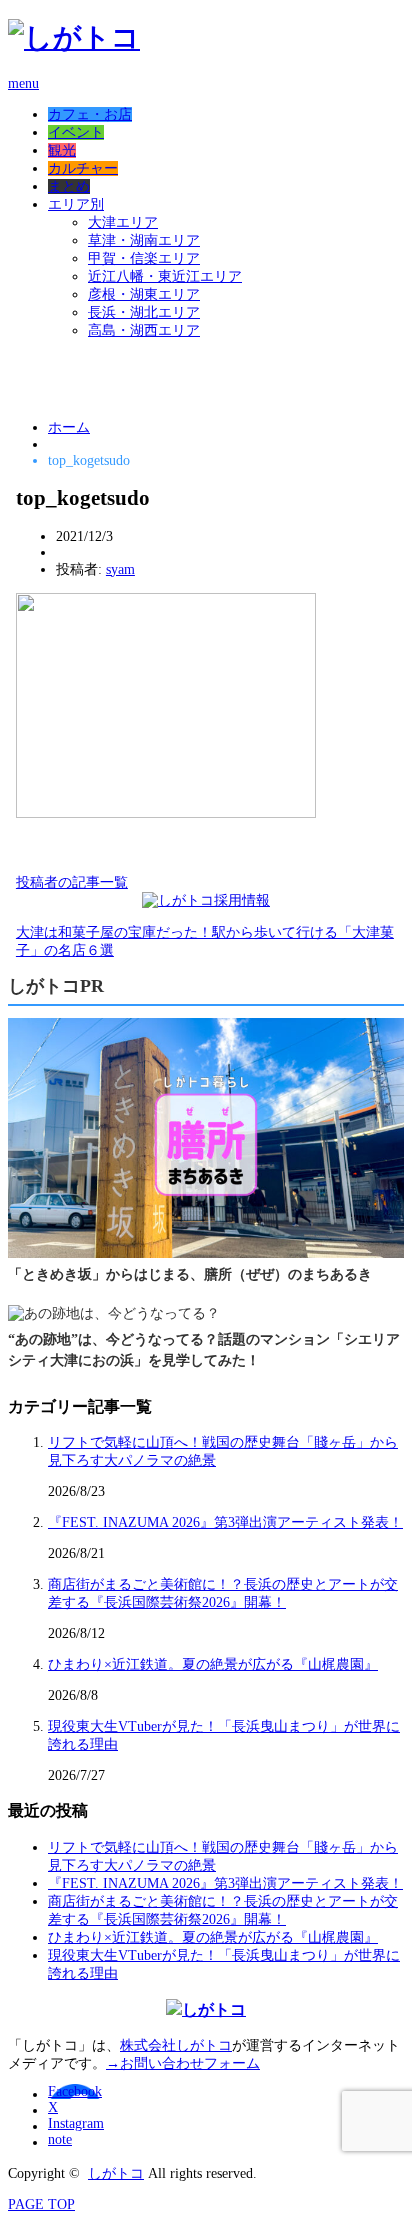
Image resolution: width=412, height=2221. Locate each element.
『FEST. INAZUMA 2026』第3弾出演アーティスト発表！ (225, 1522)
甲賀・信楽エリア (144, 258)
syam (120, 569)
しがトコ (116, 2173)
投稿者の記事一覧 (72, 882)
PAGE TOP (41, 2204)
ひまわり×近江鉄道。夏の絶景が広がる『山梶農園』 (213, 1664)
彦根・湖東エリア (144, 294)
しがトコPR (56, 986)
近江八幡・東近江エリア (165, 276)
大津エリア (123, 222)
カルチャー (83, 168)
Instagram (76, 2123)
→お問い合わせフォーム (183, 2063)
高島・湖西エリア (144, 330)
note (60, 2139)
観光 (62, 150)
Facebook (75, 2091)
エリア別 (76, 204)
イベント (76, 132)
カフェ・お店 (90, 114)
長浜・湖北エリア (144, 312)
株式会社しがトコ (176, 2045)
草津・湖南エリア (144, 240)
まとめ (69, 186)
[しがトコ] (74, 37)
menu (23, 83)
